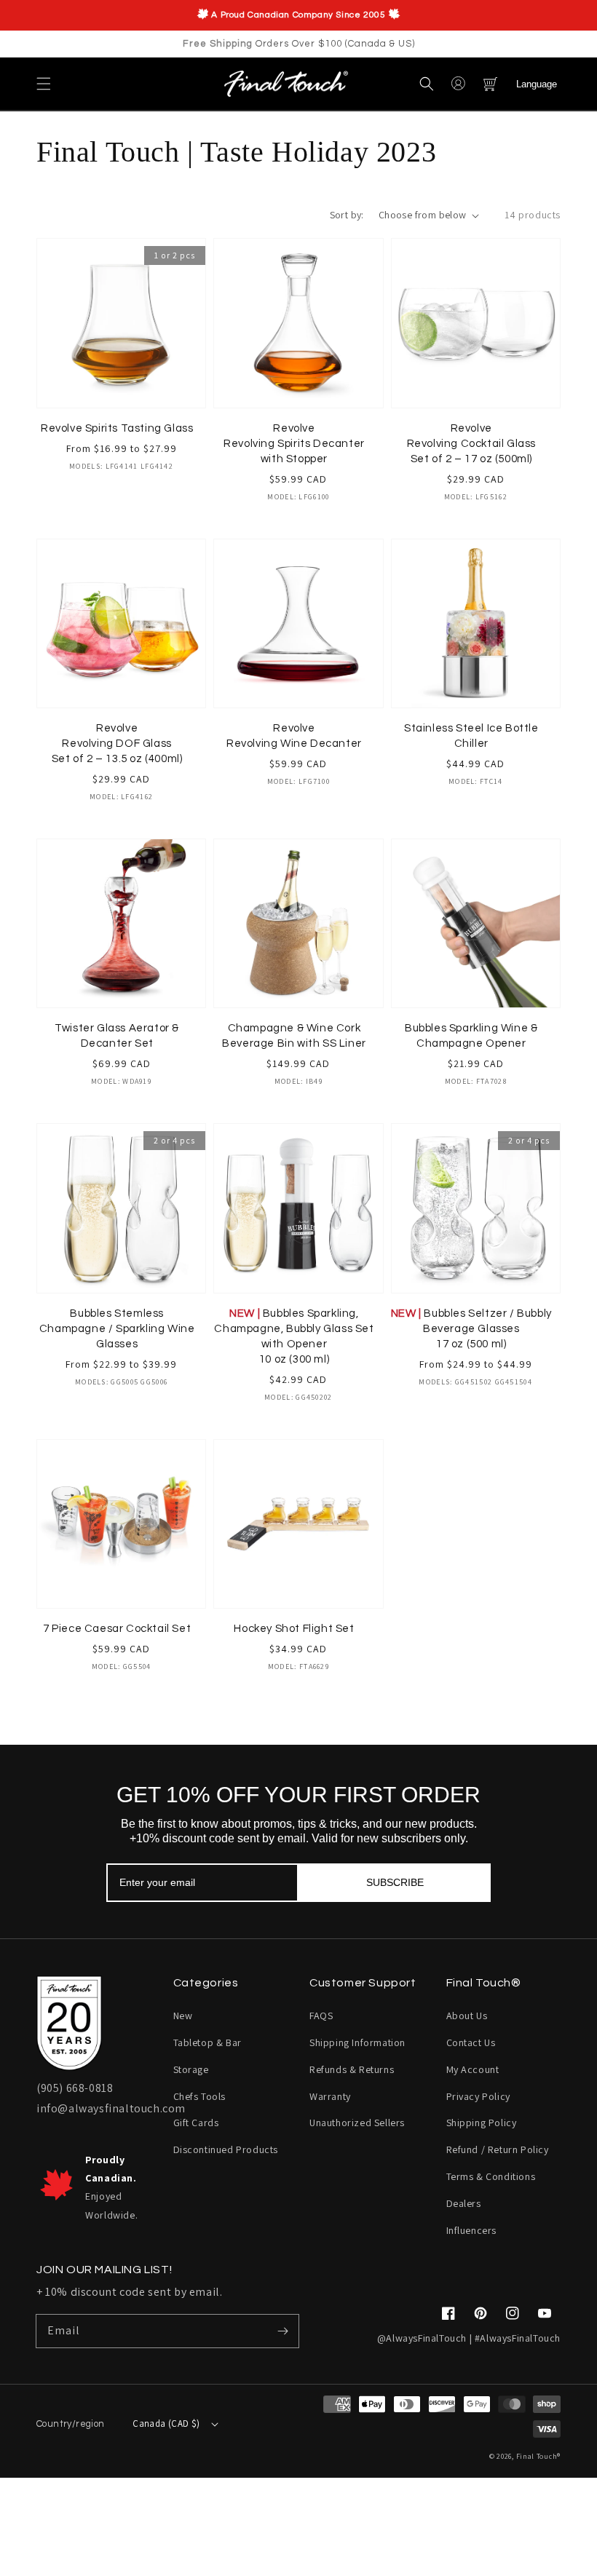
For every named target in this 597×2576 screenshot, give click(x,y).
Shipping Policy (482, 2123)
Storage (191, 2069)
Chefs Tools (200, 2096)
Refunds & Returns (352, 2069)
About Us (467, 2016)
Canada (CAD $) (166, 2424)
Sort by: (347, 215)
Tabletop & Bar (207, 2042)
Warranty (330, 2096)
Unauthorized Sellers (357, 2123)
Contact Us (471, 2042)
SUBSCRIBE (395, 1882)
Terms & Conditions (491, 2176)
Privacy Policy (478, 2096)
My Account (473, 2069)
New (183, 2016)
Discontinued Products (226, 2149)
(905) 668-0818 (75, 2088)
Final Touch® (538, 2456)
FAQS (321, 2016)
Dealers (464, 2203)
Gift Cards (196, 2123)
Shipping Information (357, 2042)
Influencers (472, 2230)
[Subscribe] (282, 2331)
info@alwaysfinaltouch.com (111, 2108)
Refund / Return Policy (498, 2149)
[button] (44, 84)
